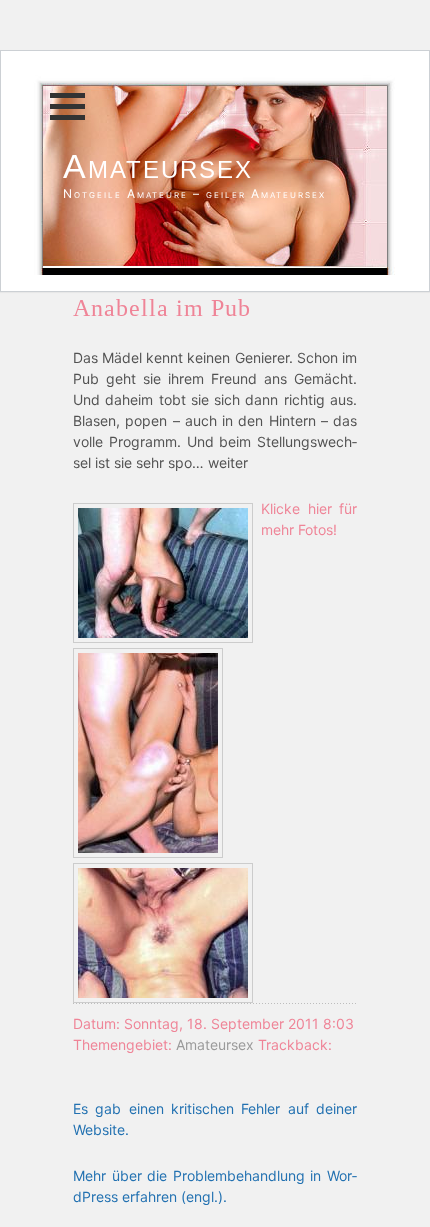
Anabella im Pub (162, 308)
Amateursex (158, 166)
